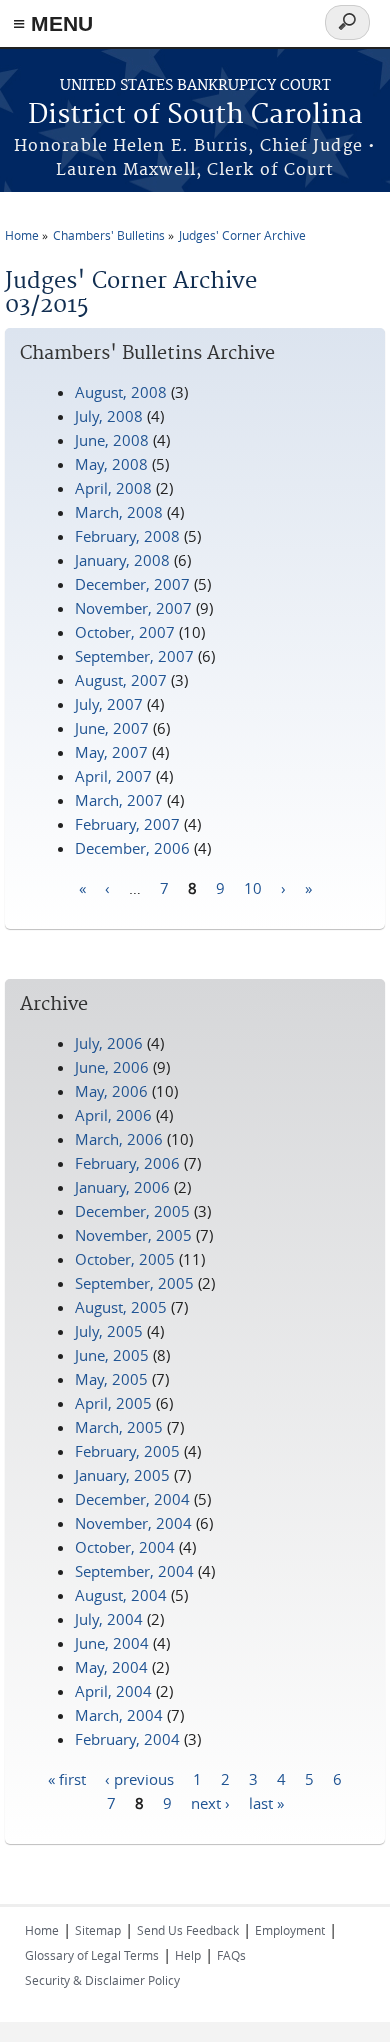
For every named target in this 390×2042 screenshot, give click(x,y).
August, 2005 (121, 1307)
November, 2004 (133, 1523)
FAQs (231, 1955)
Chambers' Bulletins (109, 235)
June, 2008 (112, 440)
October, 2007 (125, 632)
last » (266, 1802)
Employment (290, 1930)
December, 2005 (132, 1211)
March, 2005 (119, 1427)
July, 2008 (109, 416)
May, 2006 (111, 1091)
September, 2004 (134, 1571)
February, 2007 (127, 824)
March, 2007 (119, 800)
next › (210, 1802)
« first (67, 1778)
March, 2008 (119, 512)
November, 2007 (133, 608)
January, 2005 (122, 1475)
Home (22, 235)
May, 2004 (111, 1667)
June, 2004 (112, 1643)
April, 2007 (113, 776)
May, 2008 (111, 464)
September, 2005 (134, 1283)
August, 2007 (121, 680)
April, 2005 (113, 1403)
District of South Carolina (195, 115)
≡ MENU (53, 23)
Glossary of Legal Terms (92, 1955)
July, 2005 (109, 1331)
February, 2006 (127, 1163)
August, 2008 (121, 392)
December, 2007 (132, 584)
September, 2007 (134, 656)
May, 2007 (111, 752)
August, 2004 (121, 1595)
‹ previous (139, 1778)
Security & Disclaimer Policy (102, 1980)
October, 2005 (125, 1259)
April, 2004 (113, 1691)
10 (253, 887)
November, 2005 (133, 1235)
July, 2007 (109, 704)
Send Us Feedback (188, 1930)
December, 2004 (132, 1499)
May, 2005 (111, 1379)
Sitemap (98, 1930)
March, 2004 (119, 1715)
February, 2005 (127, 1451)
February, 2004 (127, 1739)
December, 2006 (132, 848)
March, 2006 (119, 1139)
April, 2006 (113, 1115)
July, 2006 (109, 1043)
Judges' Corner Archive (242, 235)
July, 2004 (109, 1619)
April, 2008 (113, 488)
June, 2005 (112, 1355)
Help (188, 1955)
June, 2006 (112, 1067)
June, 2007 (112, 728)
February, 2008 (127, 536)
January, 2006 (122, 1187)
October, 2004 (125, 1547)
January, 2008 (122, 560)
